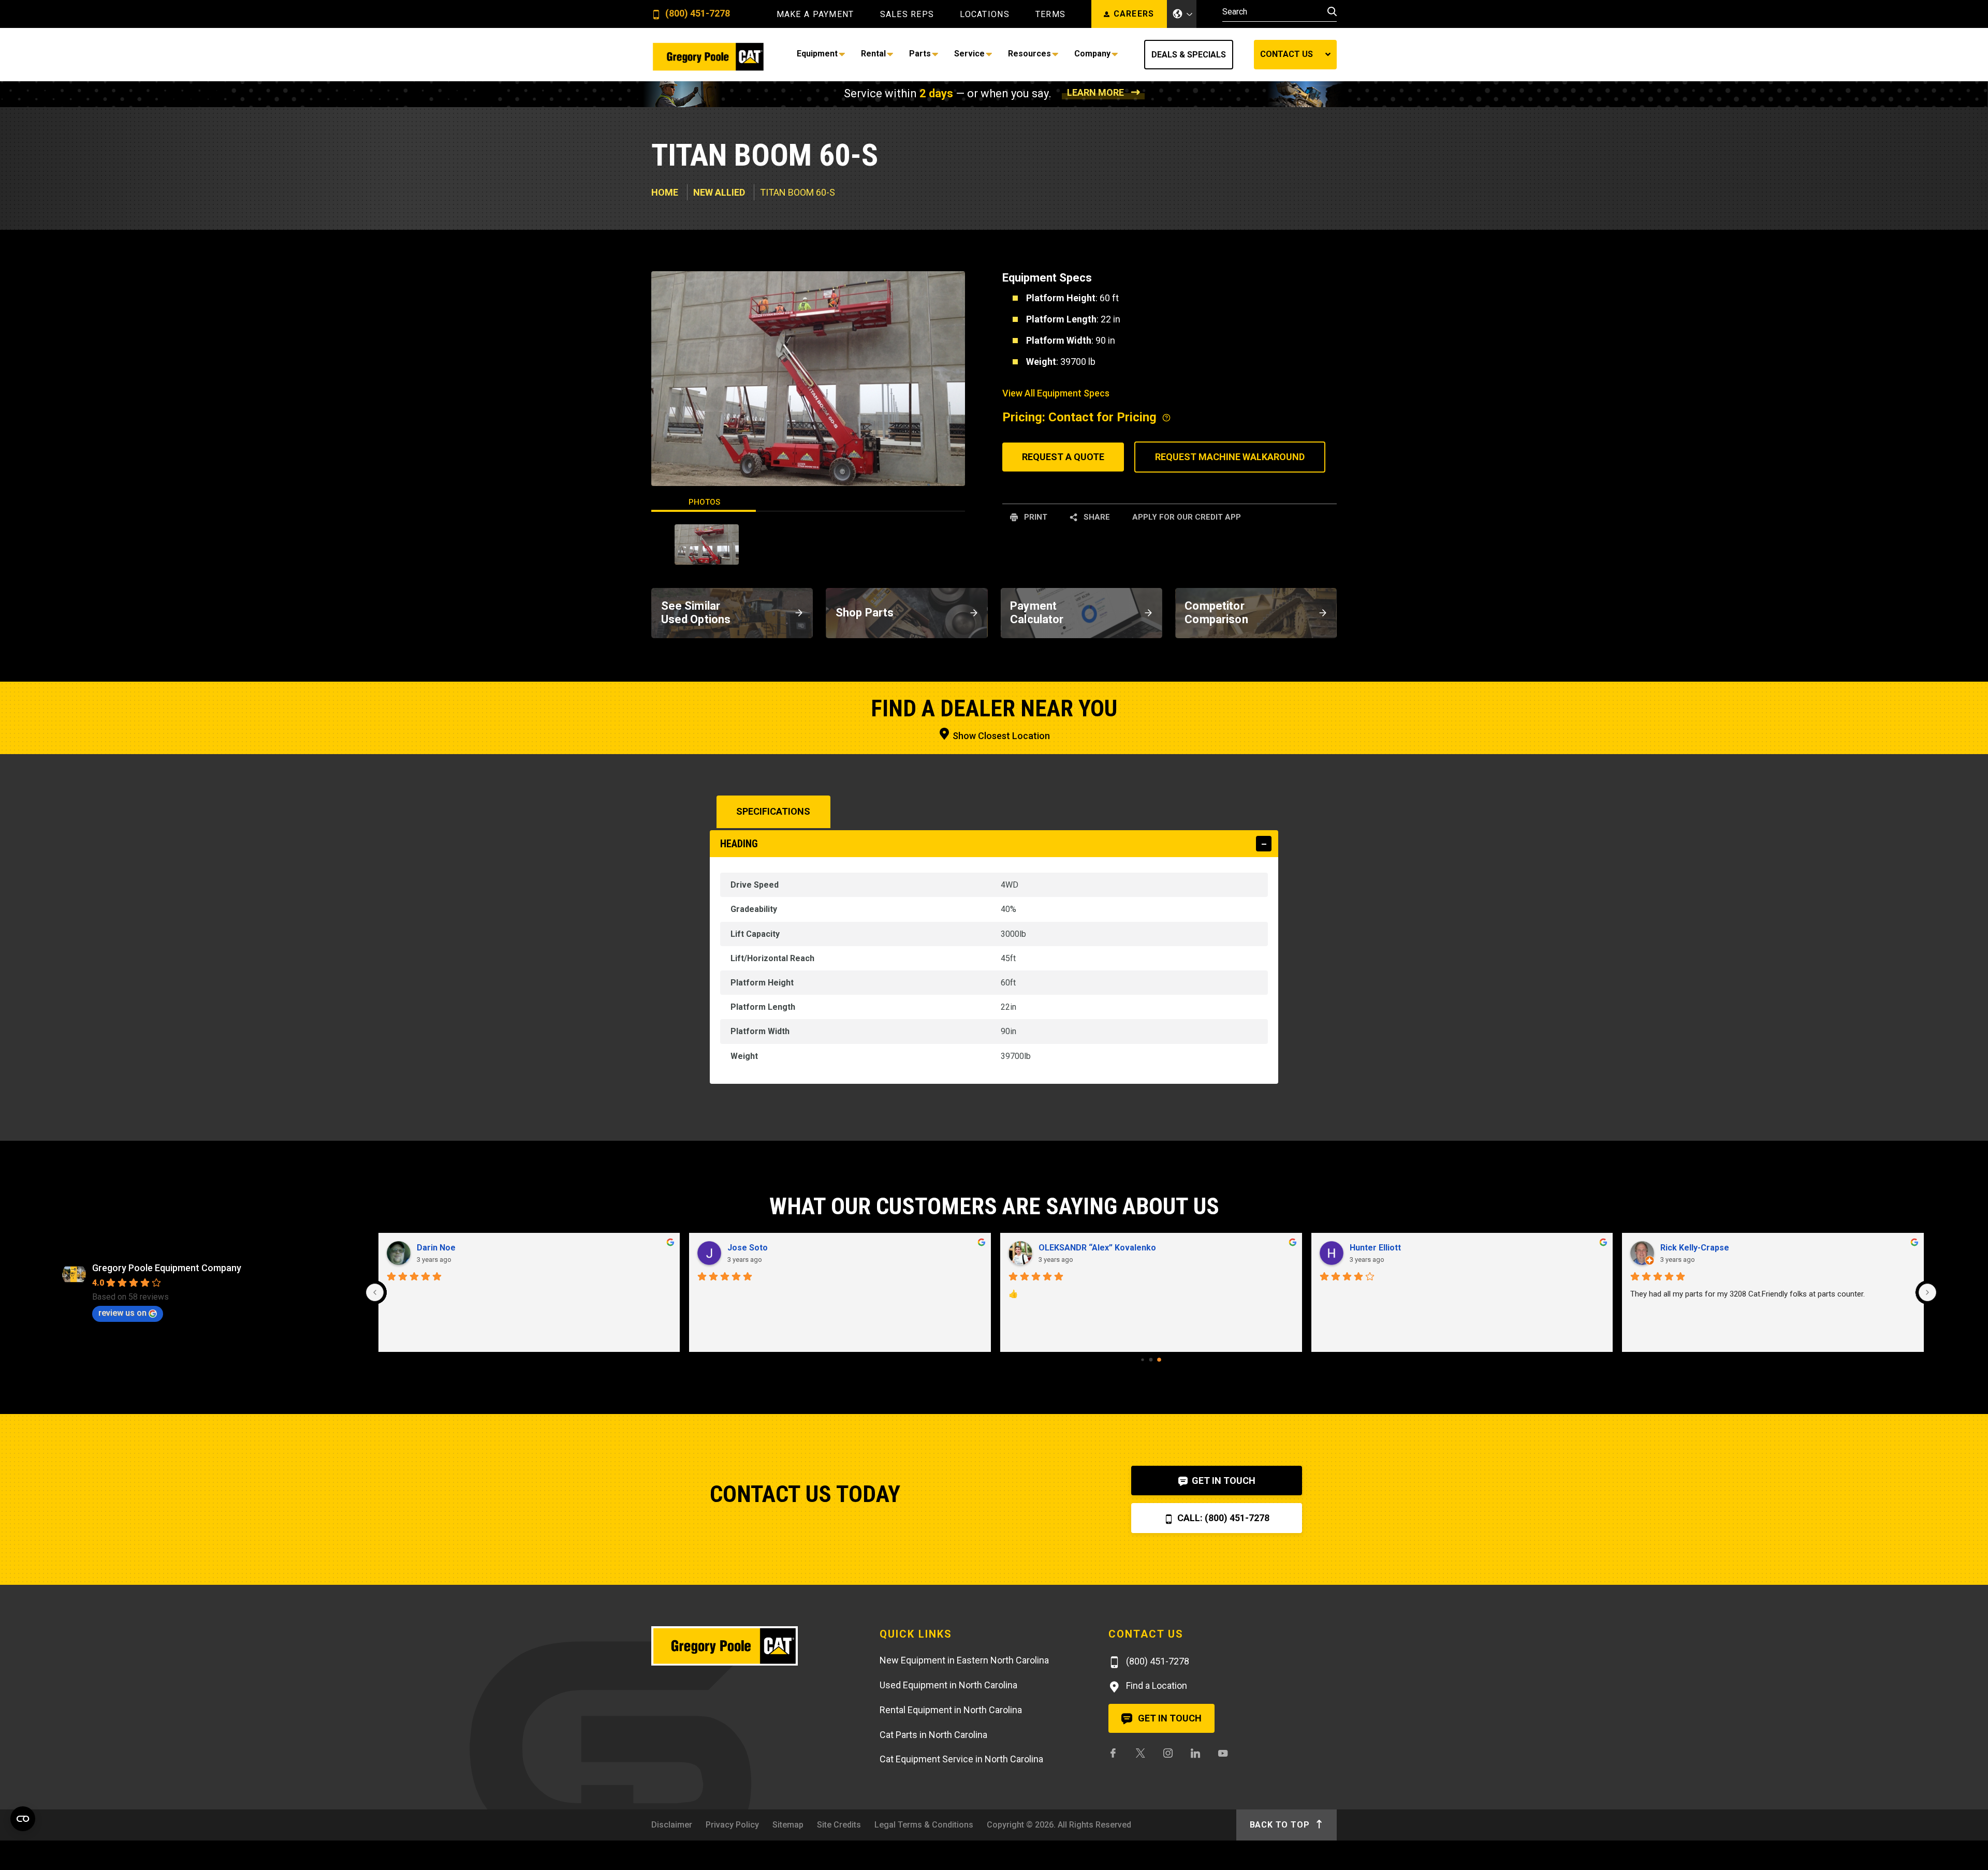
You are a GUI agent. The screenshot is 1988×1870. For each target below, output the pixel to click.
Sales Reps (907, 14)
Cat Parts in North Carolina (933, 1735)
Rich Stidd (747, 1248)
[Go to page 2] (1159, 1359)
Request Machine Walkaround (1230, 457)
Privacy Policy (732, 1825)
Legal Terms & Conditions (924, 1825)
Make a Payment (815, 14)
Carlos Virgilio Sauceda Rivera (1098, 1248)
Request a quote (1063, 457)
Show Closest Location (1000, 736)
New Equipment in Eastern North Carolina (964, 1660)
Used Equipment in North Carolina (948, 1685)
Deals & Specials (1189, 55)
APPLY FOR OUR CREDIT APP (1187, 517)
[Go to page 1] (1151, 1359)
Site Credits (839, 1825)
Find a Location (1156, 1685)
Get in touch (1169, 1718)
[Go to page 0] (1143, 1360)
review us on (122, 1313)
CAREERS (1134, 14)
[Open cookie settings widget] (23, 1819)
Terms (1050, 14)
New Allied (719, 192)
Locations (985, 14)
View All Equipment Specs (1056, 393)
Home (665, 192)
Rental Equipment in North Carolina (951, 1710)
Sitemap (788, 1825)
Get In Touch (1223, 1481)
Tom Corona (441, 1248)
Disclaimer (672, 1825)
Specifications (773, 811)
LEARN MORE (1095, 92)
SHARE (1096, 517)
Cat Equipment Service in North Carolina (961, 1759)
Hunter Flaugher (1692, 1248)
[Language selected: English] (1182, 14)
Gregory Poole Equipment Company (167, 1268)
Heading (739, 844)
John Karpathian (1381, 1248)
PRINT (1035, 517)
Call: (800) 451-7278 (1222, 1518)
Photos (704, 502)
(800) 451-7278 (697, 14)
